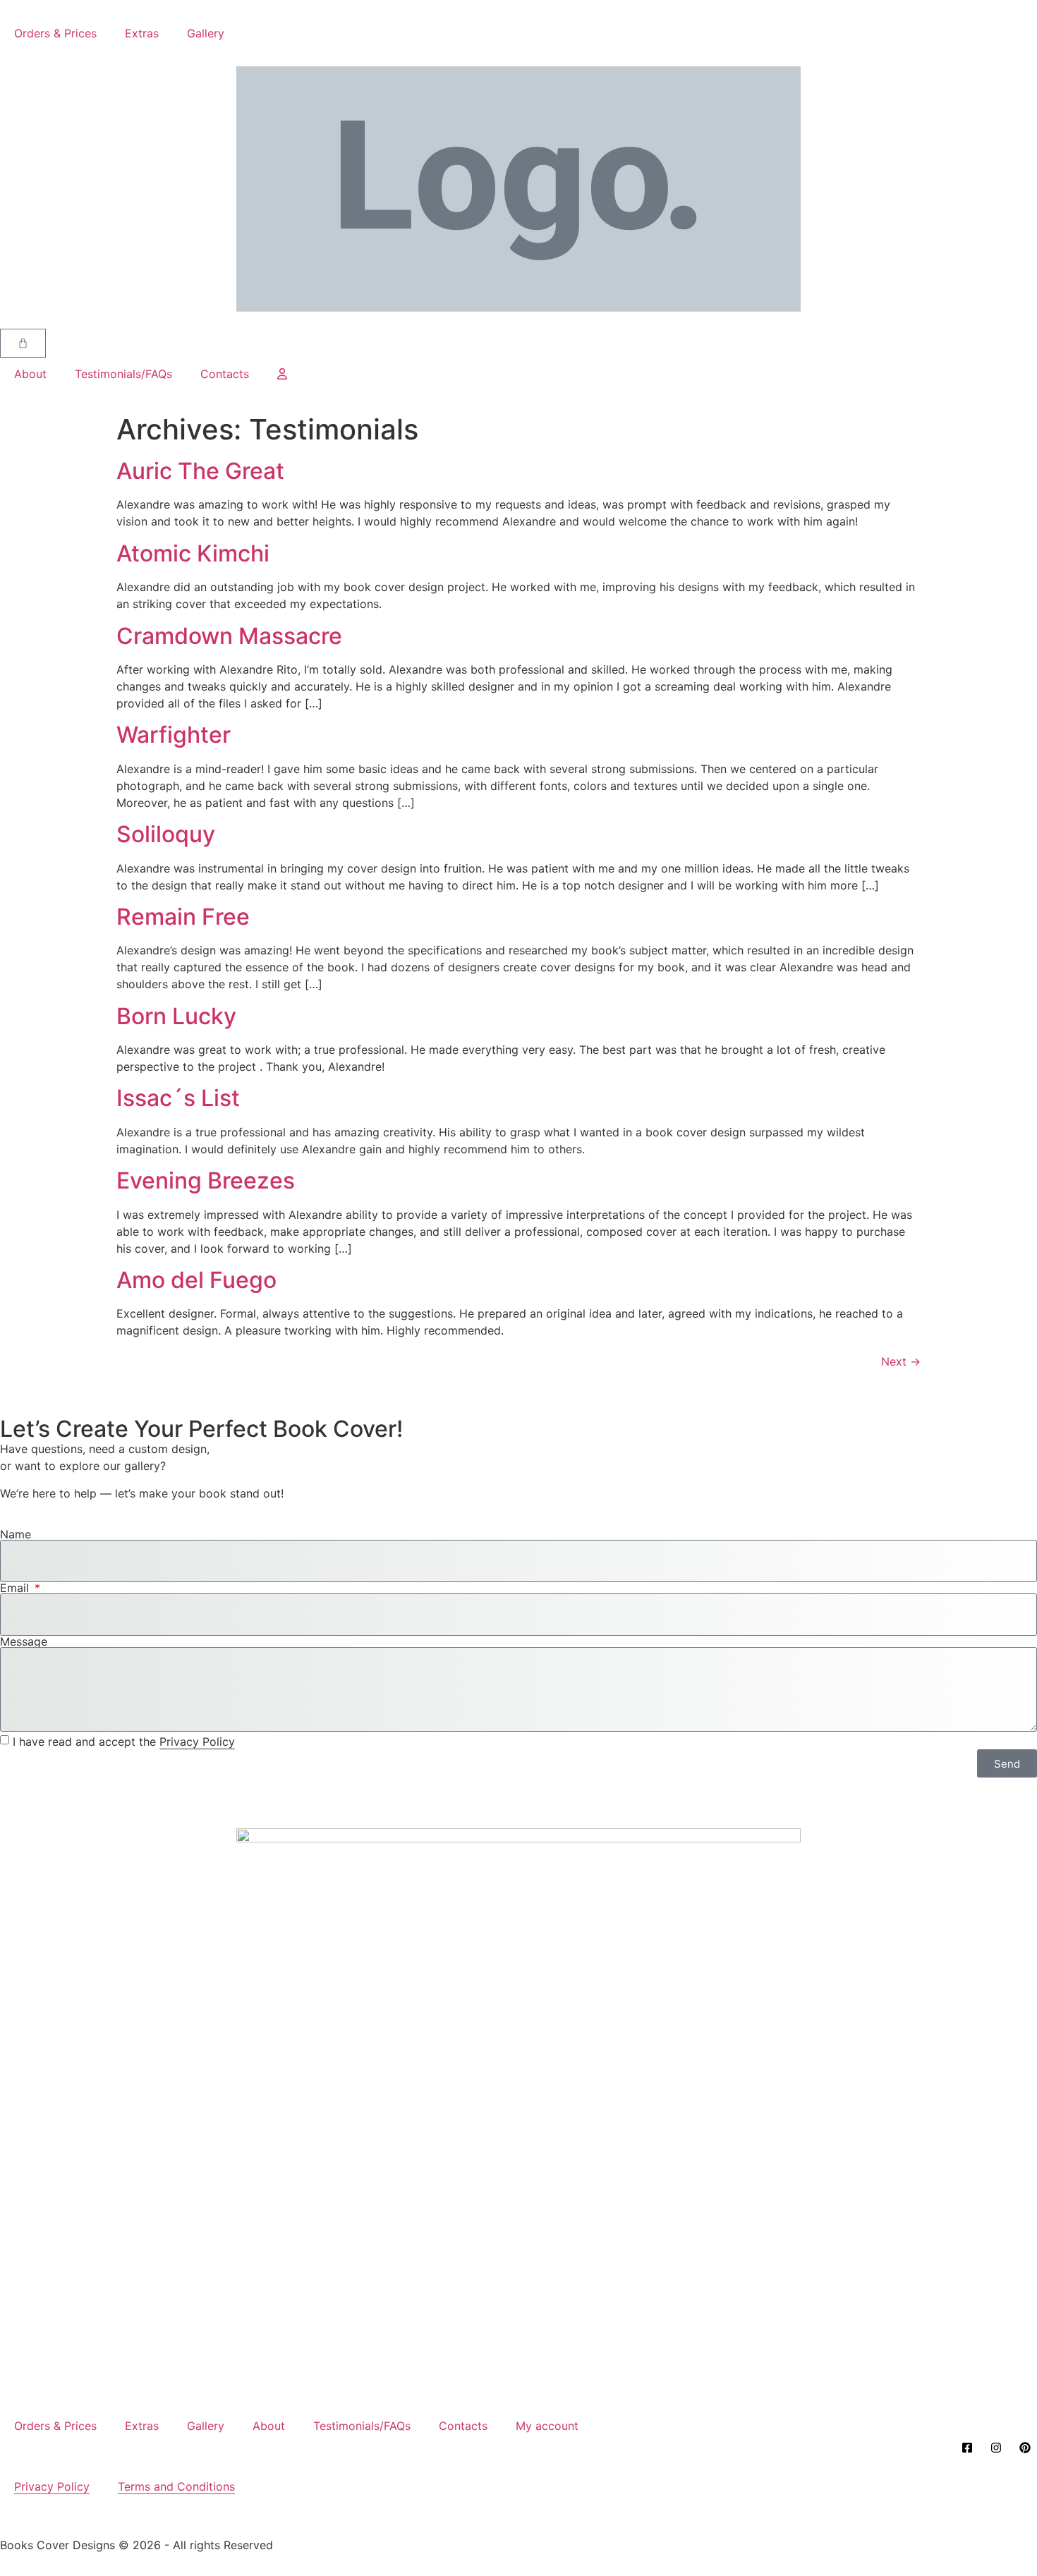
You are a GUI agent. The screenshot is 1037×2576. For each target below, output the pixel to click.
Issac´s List (178, 1098)
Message (24, 1641)
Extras (142, 33)
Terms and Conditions (176, 2486)
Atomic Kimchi (193, 553)
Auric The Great (200, 471)
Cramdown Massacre (229, 636)
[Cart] (23, 343)
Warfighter (174, 735)
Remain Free (183, 917)
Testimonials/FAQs (123, 374)
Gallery (206, 33)
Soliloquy (166, 834)
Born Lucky (176, 1016)
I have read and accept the (124, 1742)
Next (901, 1361)
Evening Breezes (206, 1180)
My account (547, 2426)
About (30, 374)
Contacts (225, 374)
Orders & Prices (55, 33)
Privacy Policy (197, 1742)
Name (16, 1534)
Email (16, 1588)
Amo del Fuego (196, 1280)
